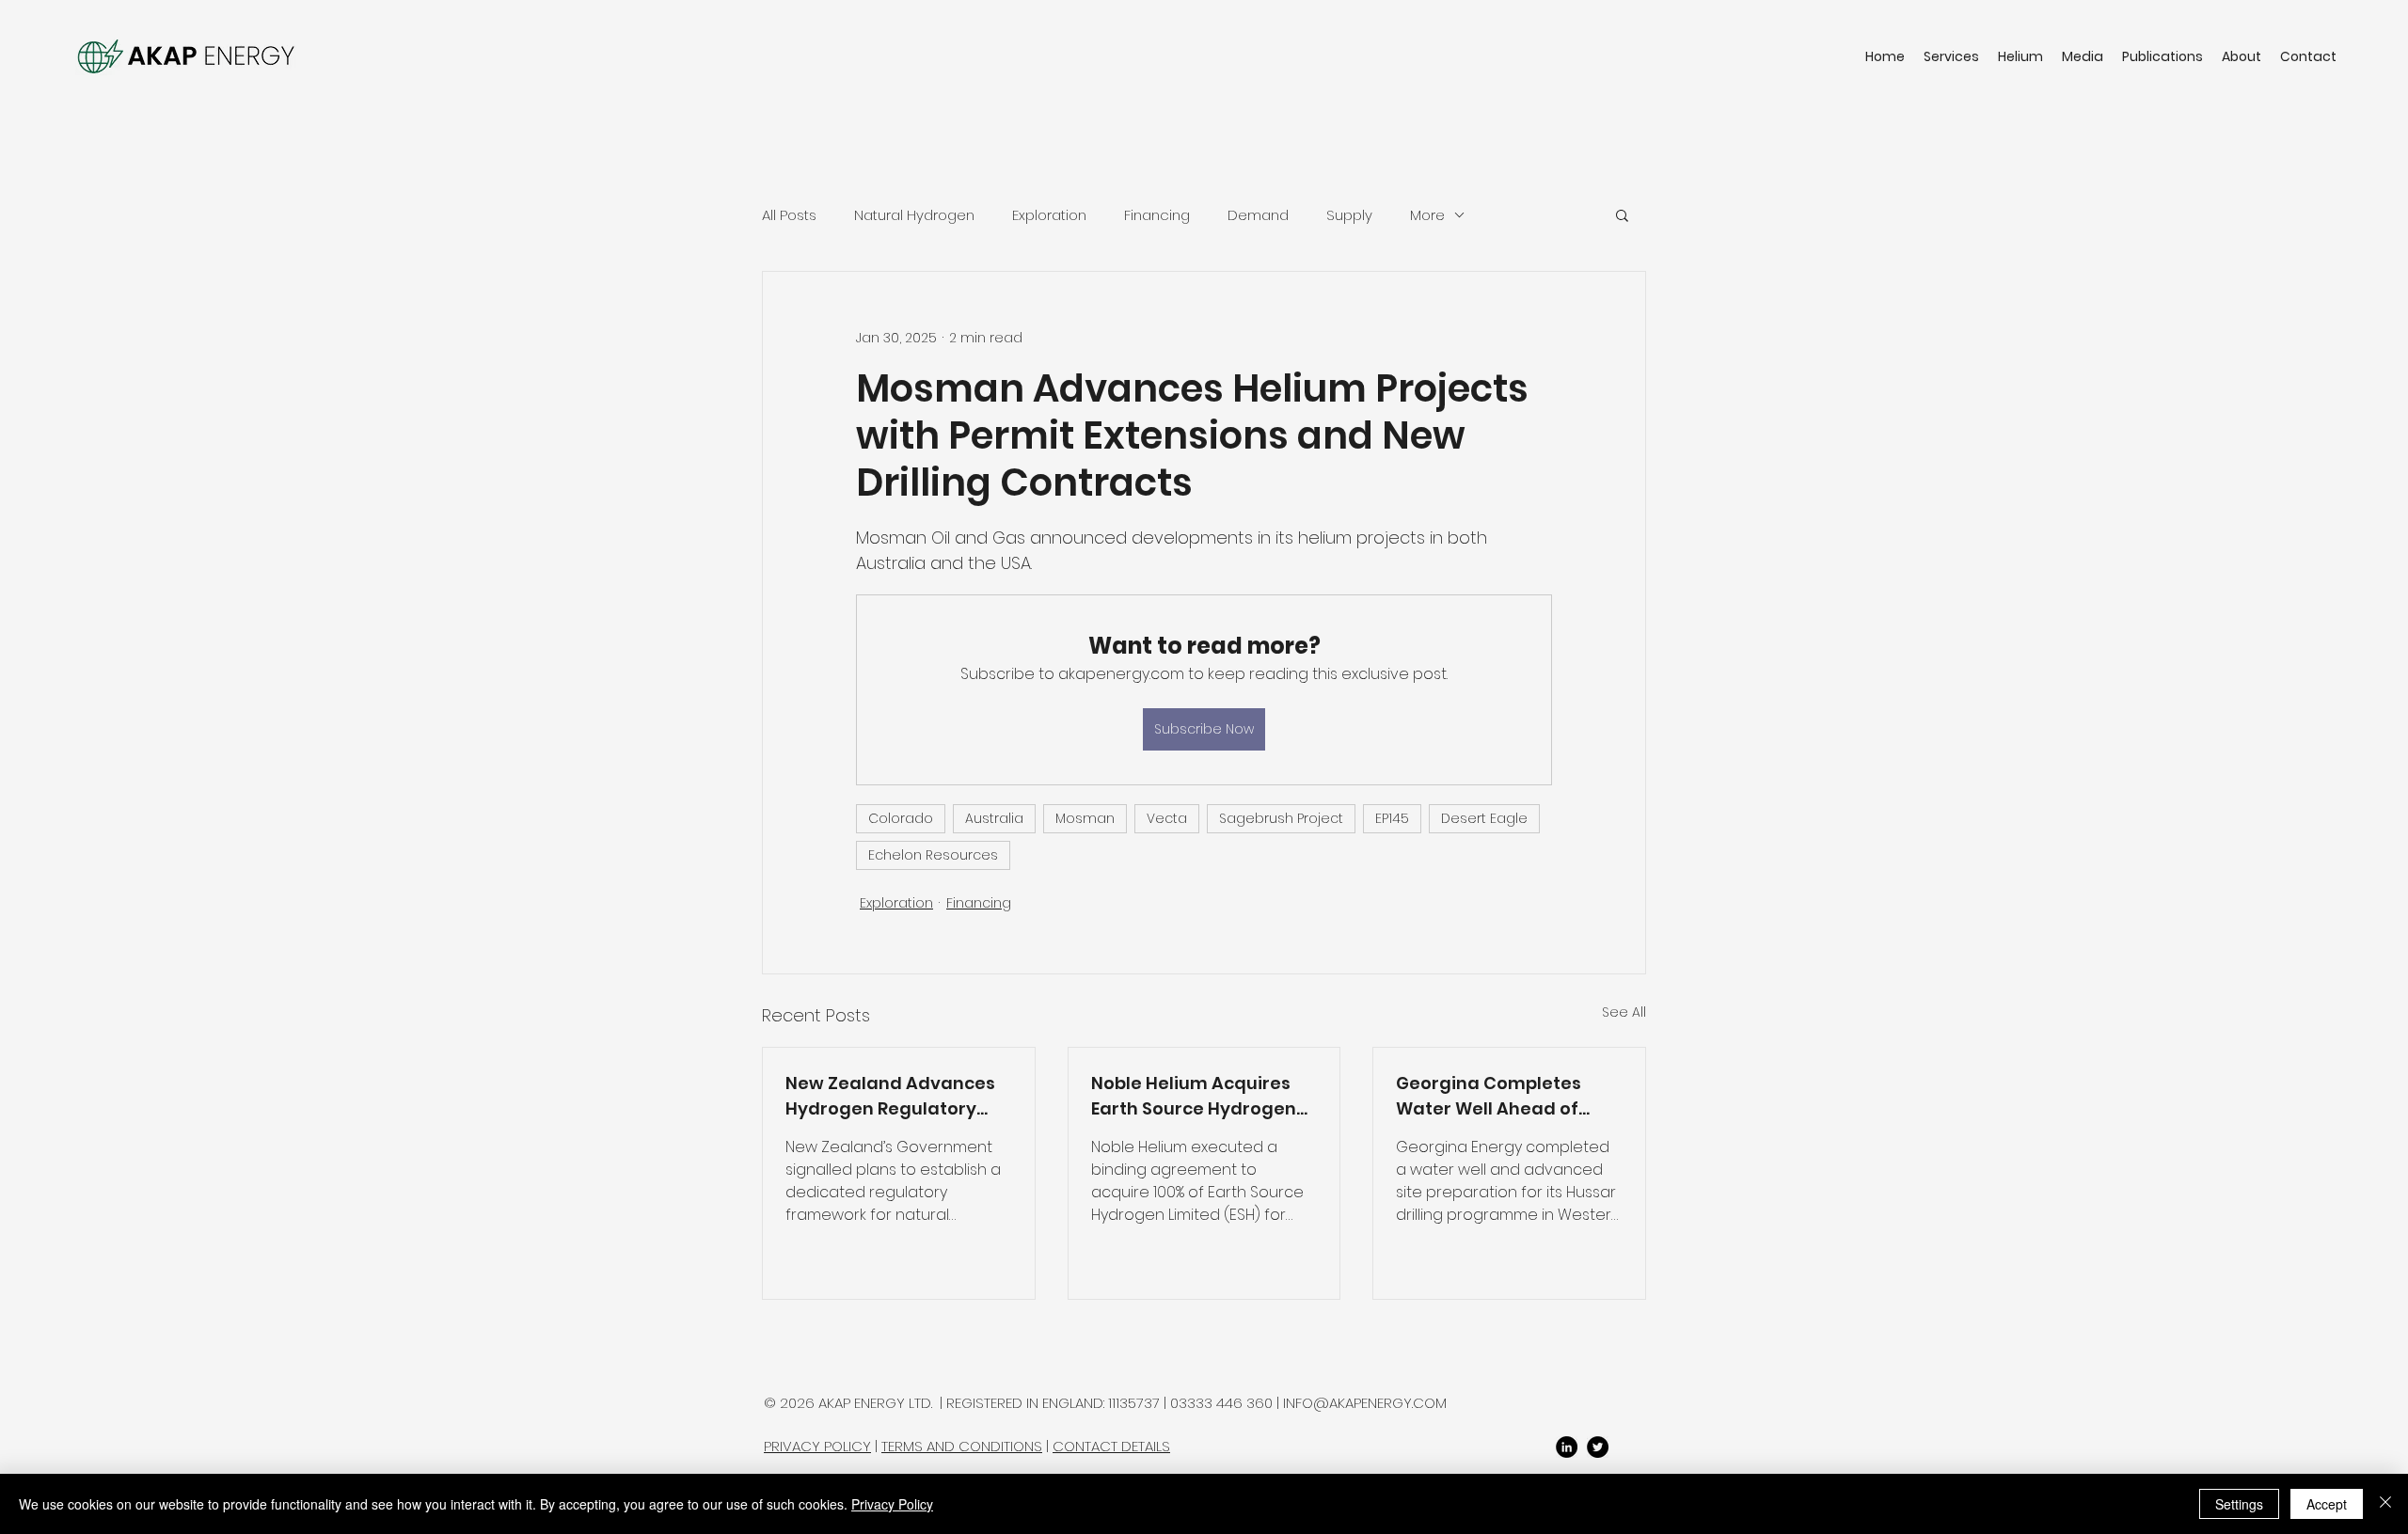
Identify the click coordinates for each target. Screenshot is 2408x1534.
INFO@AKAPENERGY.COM (1365, 1403)
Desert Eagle (1484, 818)
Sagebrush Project (1281, 818)
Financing (1157, 215)
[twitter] (1598, 1447)
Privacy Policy (892, 1504)
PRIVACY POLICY (817, 1446)
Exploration (1049, 215)
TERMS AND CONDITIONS (962, 1446)
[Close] (2385, 1504)
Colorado (901, 818)
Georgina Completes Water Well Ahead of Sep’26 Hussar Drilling (1490, 1096)
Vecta (1167, 818)
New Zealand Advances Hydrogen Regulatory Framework (890, 1096)
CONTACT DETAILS (1111, 1446)
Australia (994, 818)
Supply (1349, 215)
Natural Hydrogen (914, 215)
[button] (1622, 214)
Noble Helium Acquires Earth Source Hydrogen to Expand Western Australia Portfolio (1194, 1096)
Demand (1258, 215)
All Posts (789, 215)
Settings (2239, 1504)
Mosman (1085, 818)
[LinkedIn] (1567, 1447)
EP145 (1392, 818)
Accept (2327, 1504)
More (1427, 215)
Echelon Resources (933, 855)
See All (1624, 1012)
